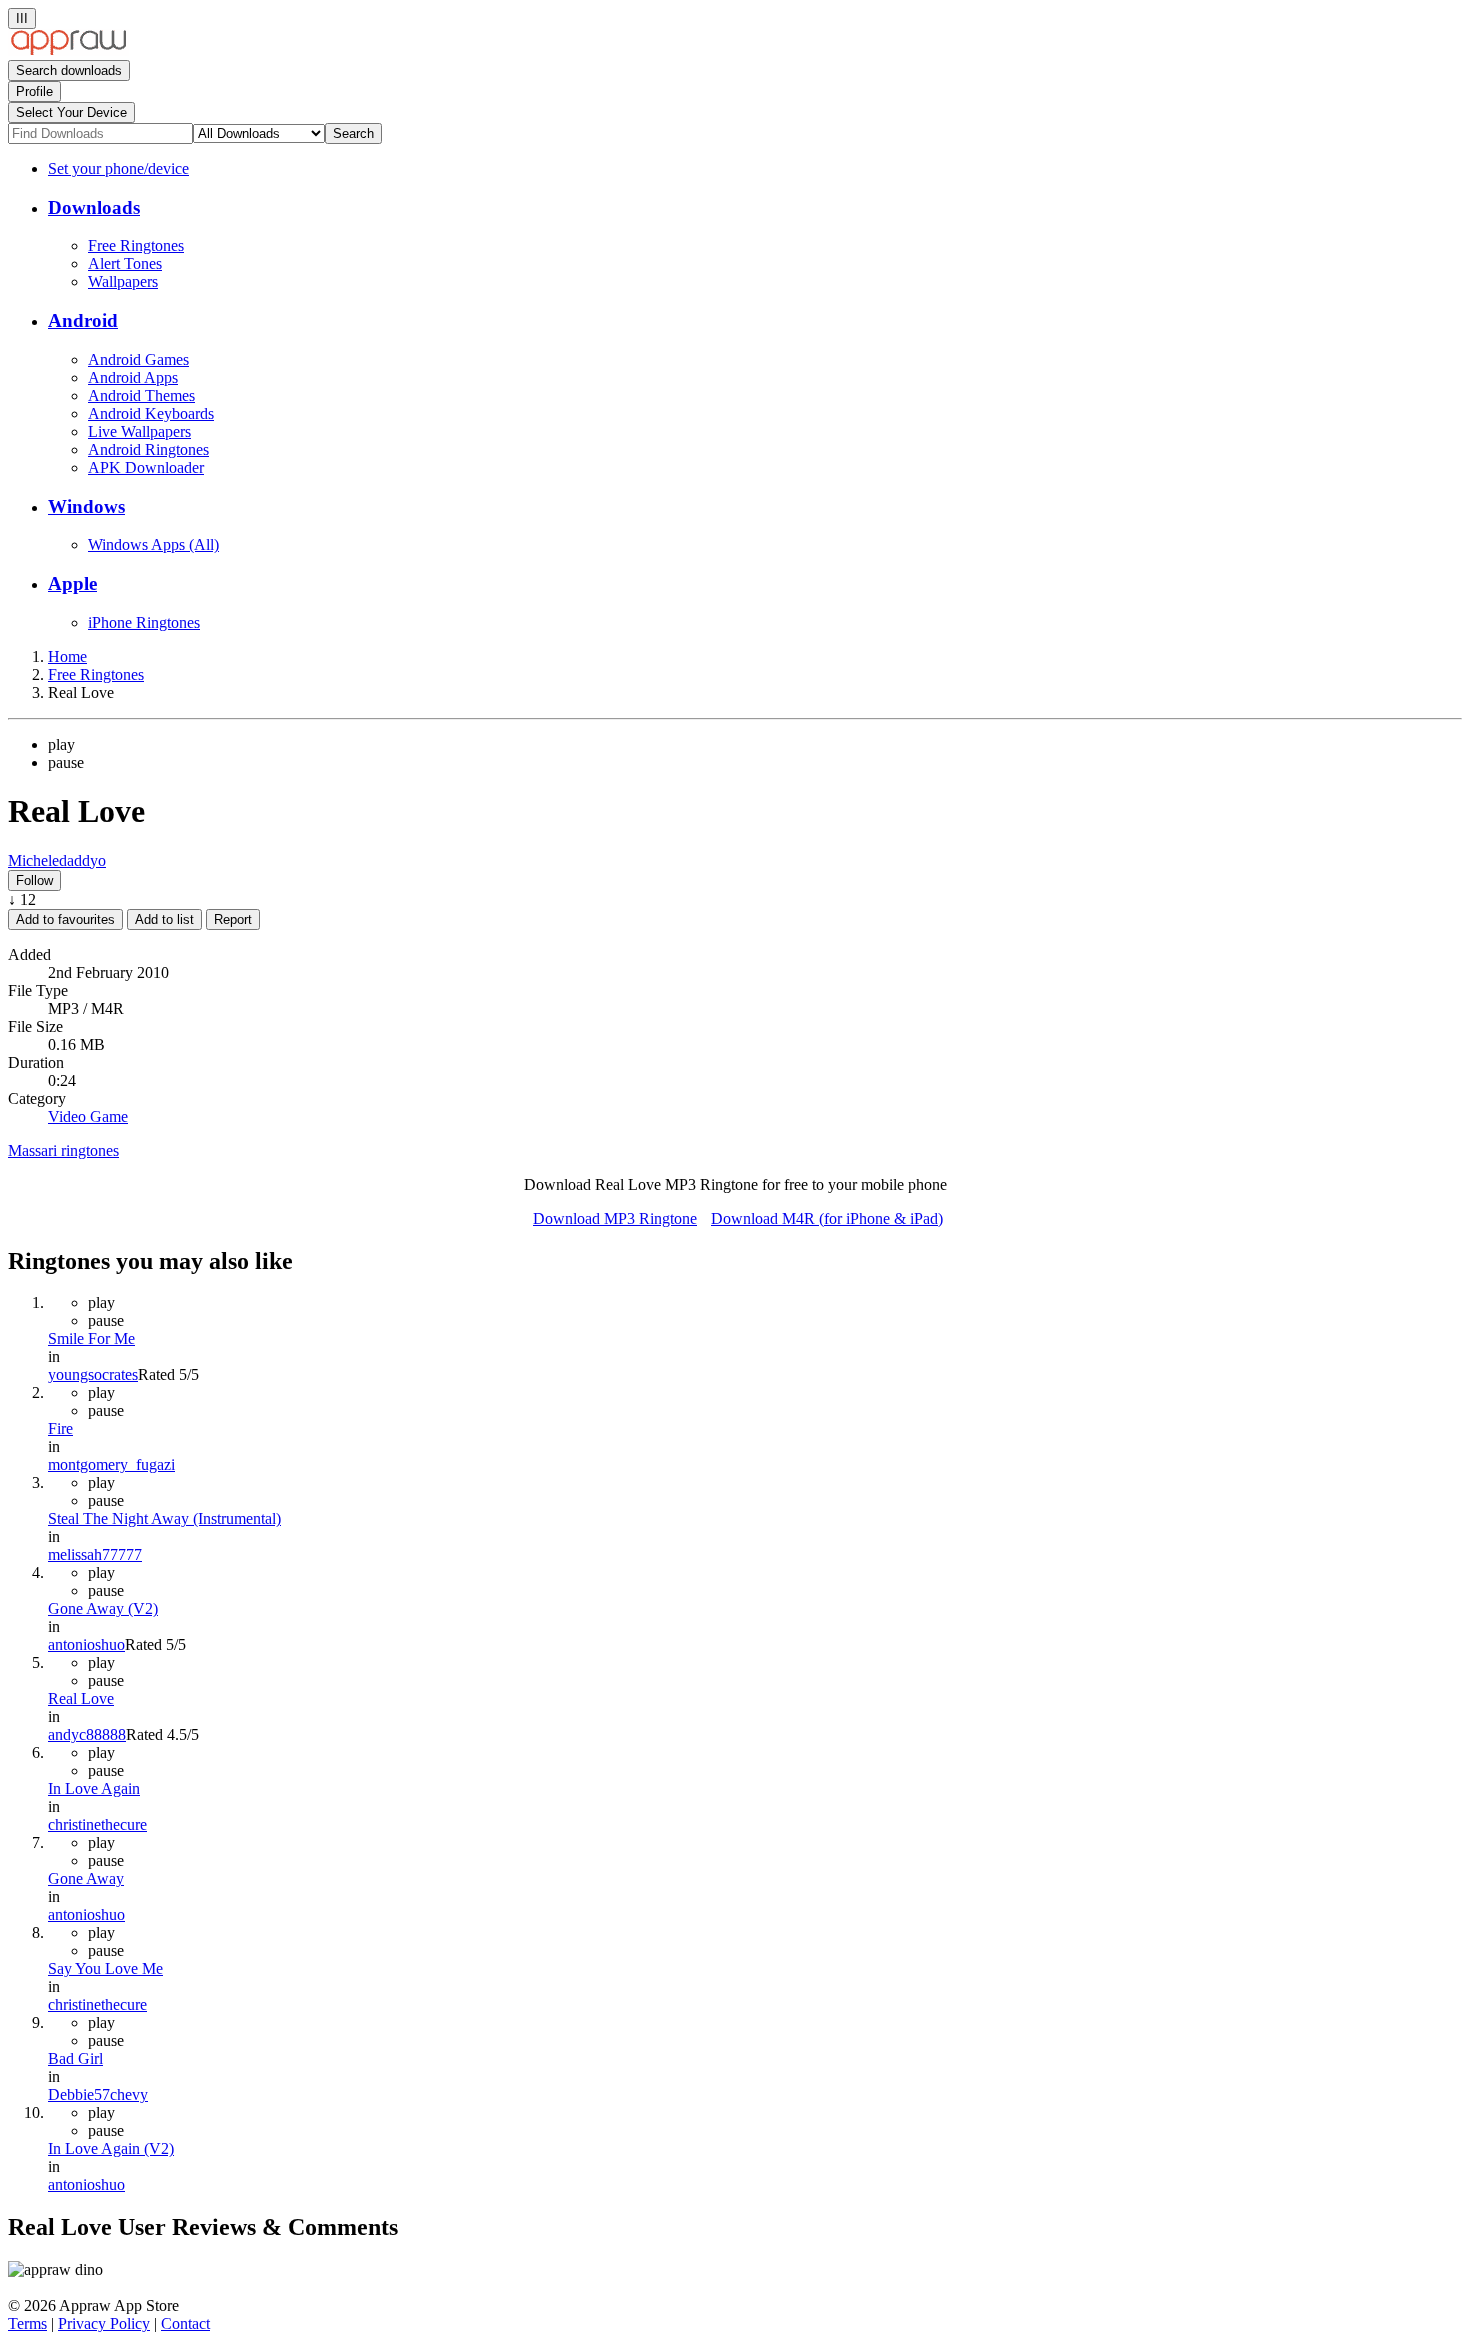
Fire (60, 1428)
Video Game (88, 1116)
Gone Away (86, 1878)
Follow (34, 880)
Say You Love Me (105, 1968)
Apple (72, 583)
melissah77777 (95, 1554)
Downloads (94, 207)
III (22, 18)
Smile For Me (91, 1338)
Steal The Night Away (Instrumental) (164, 1518)
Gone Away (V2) (103, 1608)
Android (83, 320)
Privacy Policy (104, 2323)
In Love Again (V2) (111, 2148)
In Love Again (94, 1788)
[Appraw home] (68, 50)
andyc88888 (87, 1734)
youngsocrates (93, 1374)
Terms (27, 2323)
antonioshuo (86, 1644)
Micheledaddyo (57, 860)
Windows (86, 506)
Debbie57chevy (98, 2094)
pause (66, 762)
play (61, 744)
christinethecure (97, 1824)
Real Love (81, 1698)
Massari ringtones (63, 1150)
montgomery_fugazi (111, 1464)
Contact (185, 2323)
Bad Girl (75, 2058)
